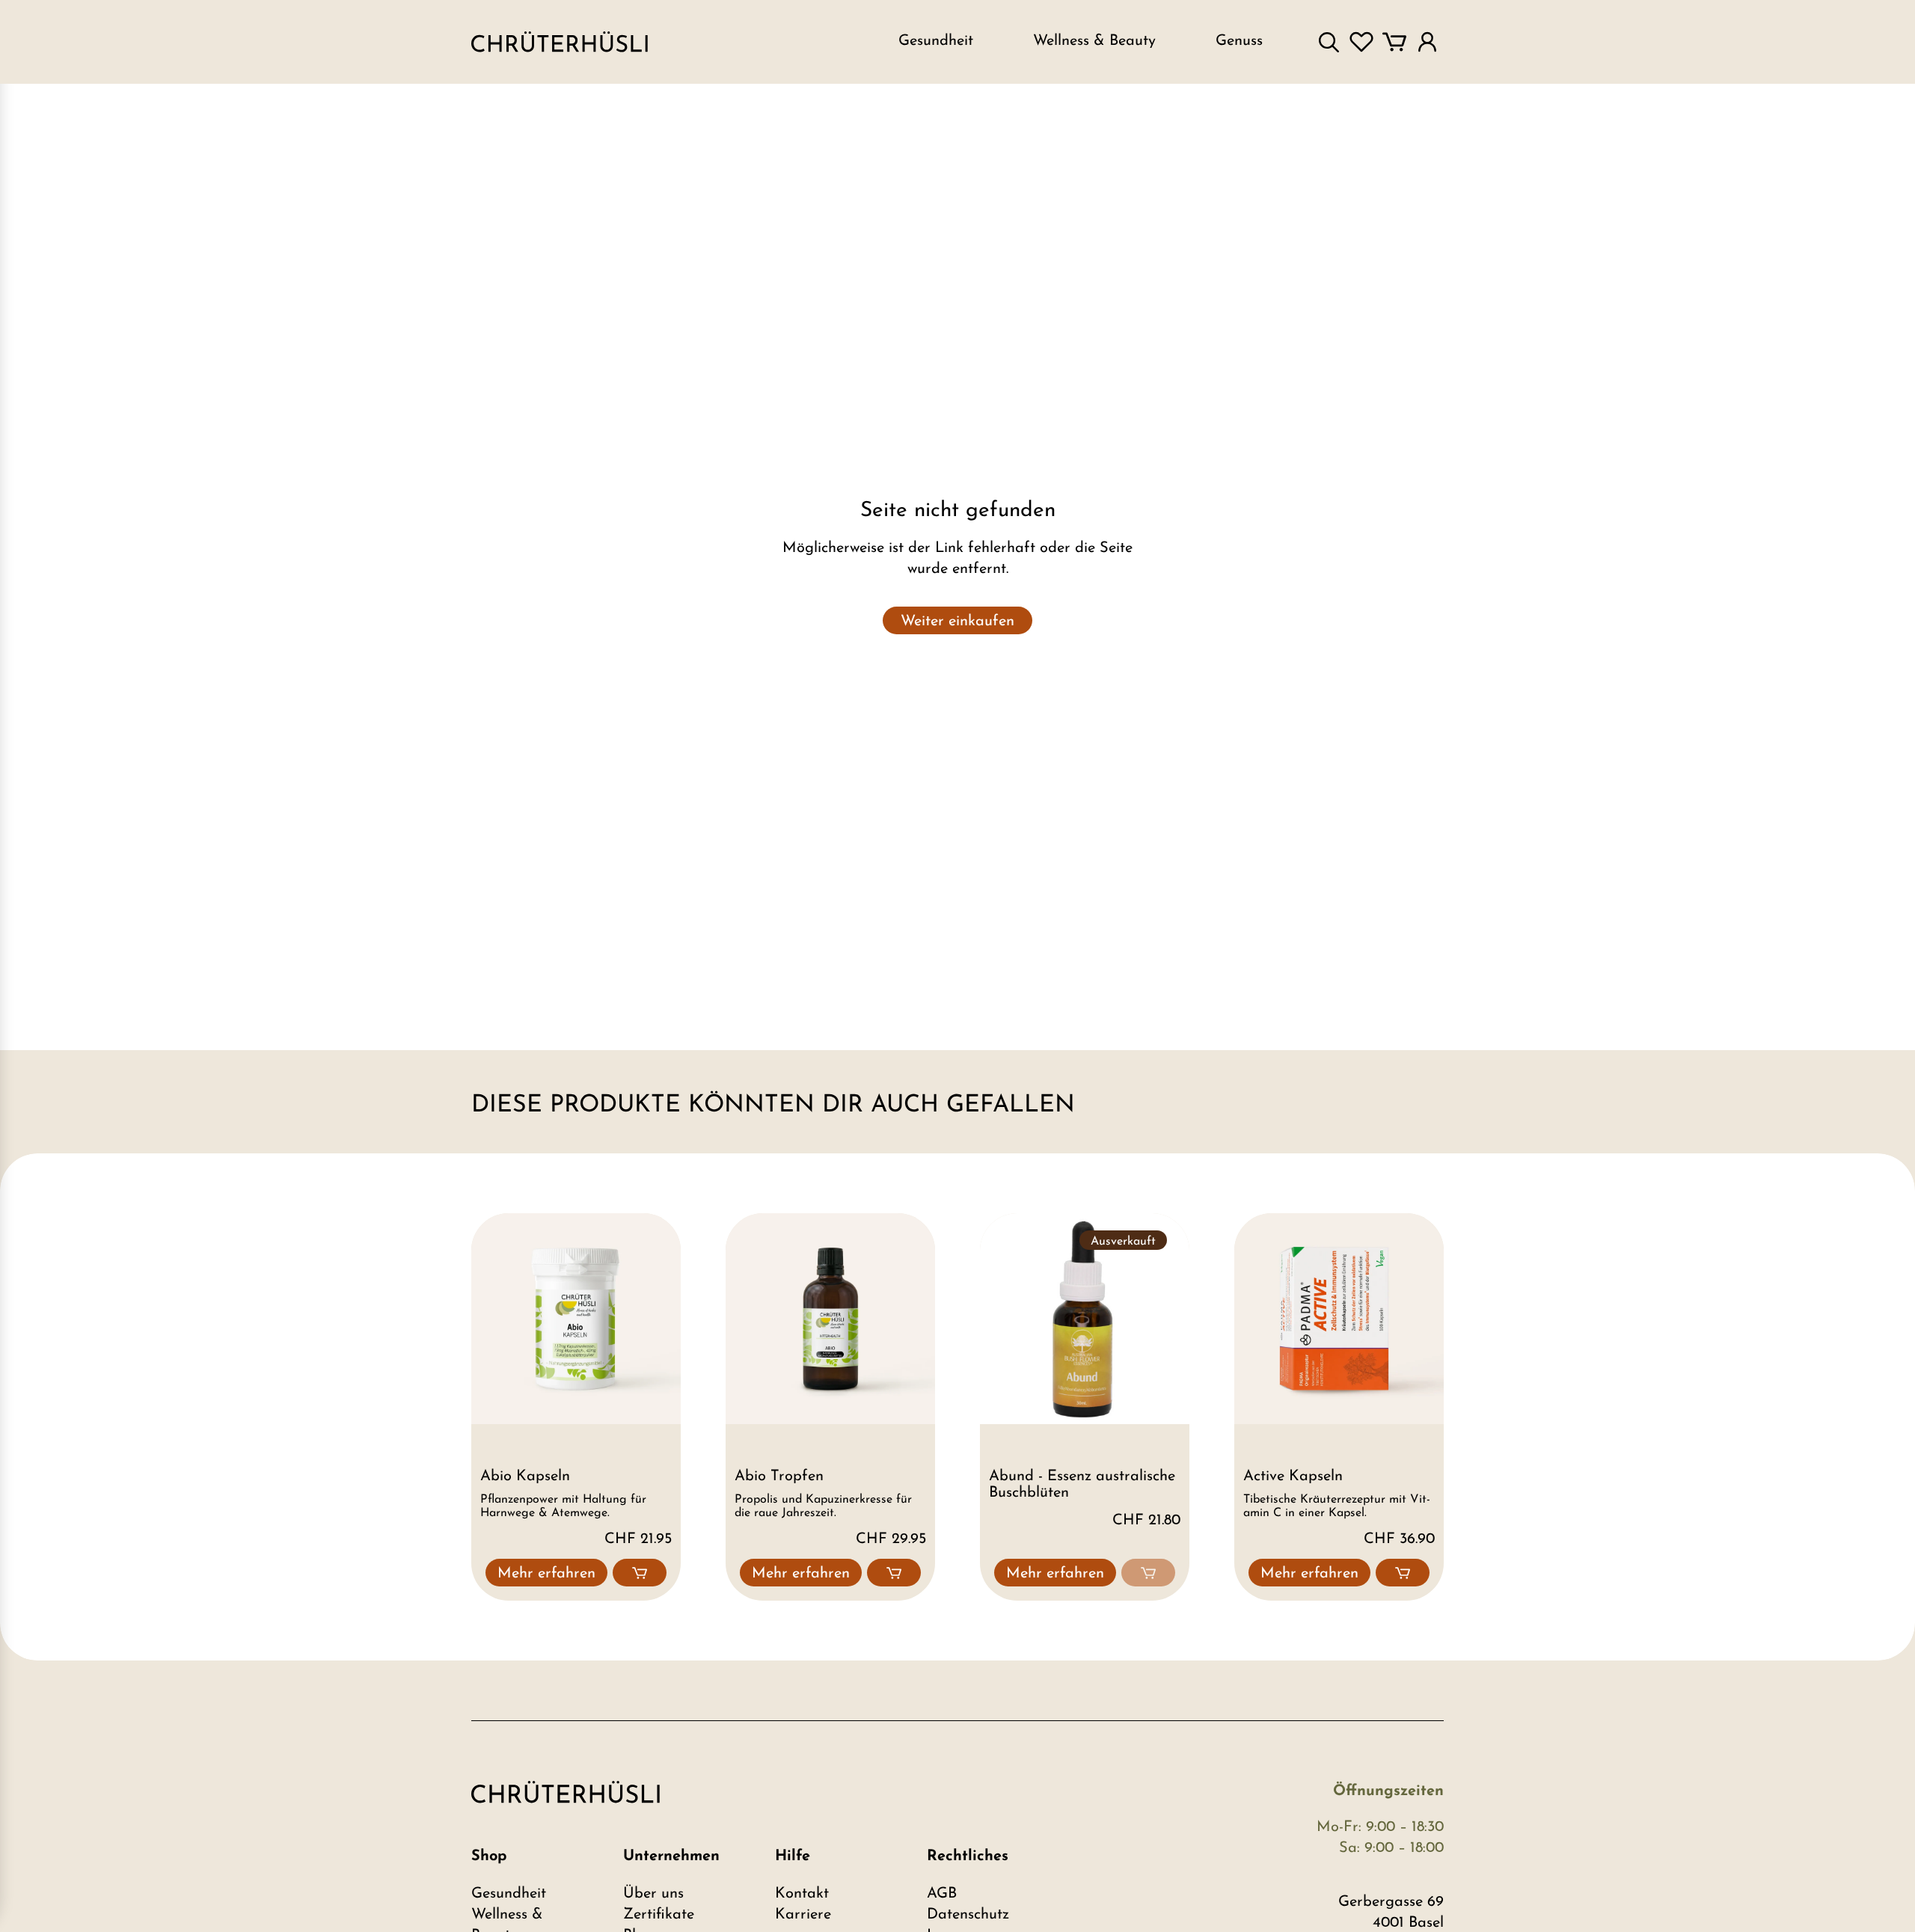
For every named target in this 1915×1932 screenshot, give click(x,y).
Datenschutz (968, 1915)
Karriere (803, 1915)
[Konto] (1427, 42)
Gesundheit (509, 1894)
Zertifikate (659, 1915)
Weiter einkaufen (957, 622)
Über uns (653, 1894)
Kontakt (802, 1894)
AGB (942, 1894)
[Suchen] (1329, 42)
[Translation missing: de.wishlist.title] (1361, 42)
